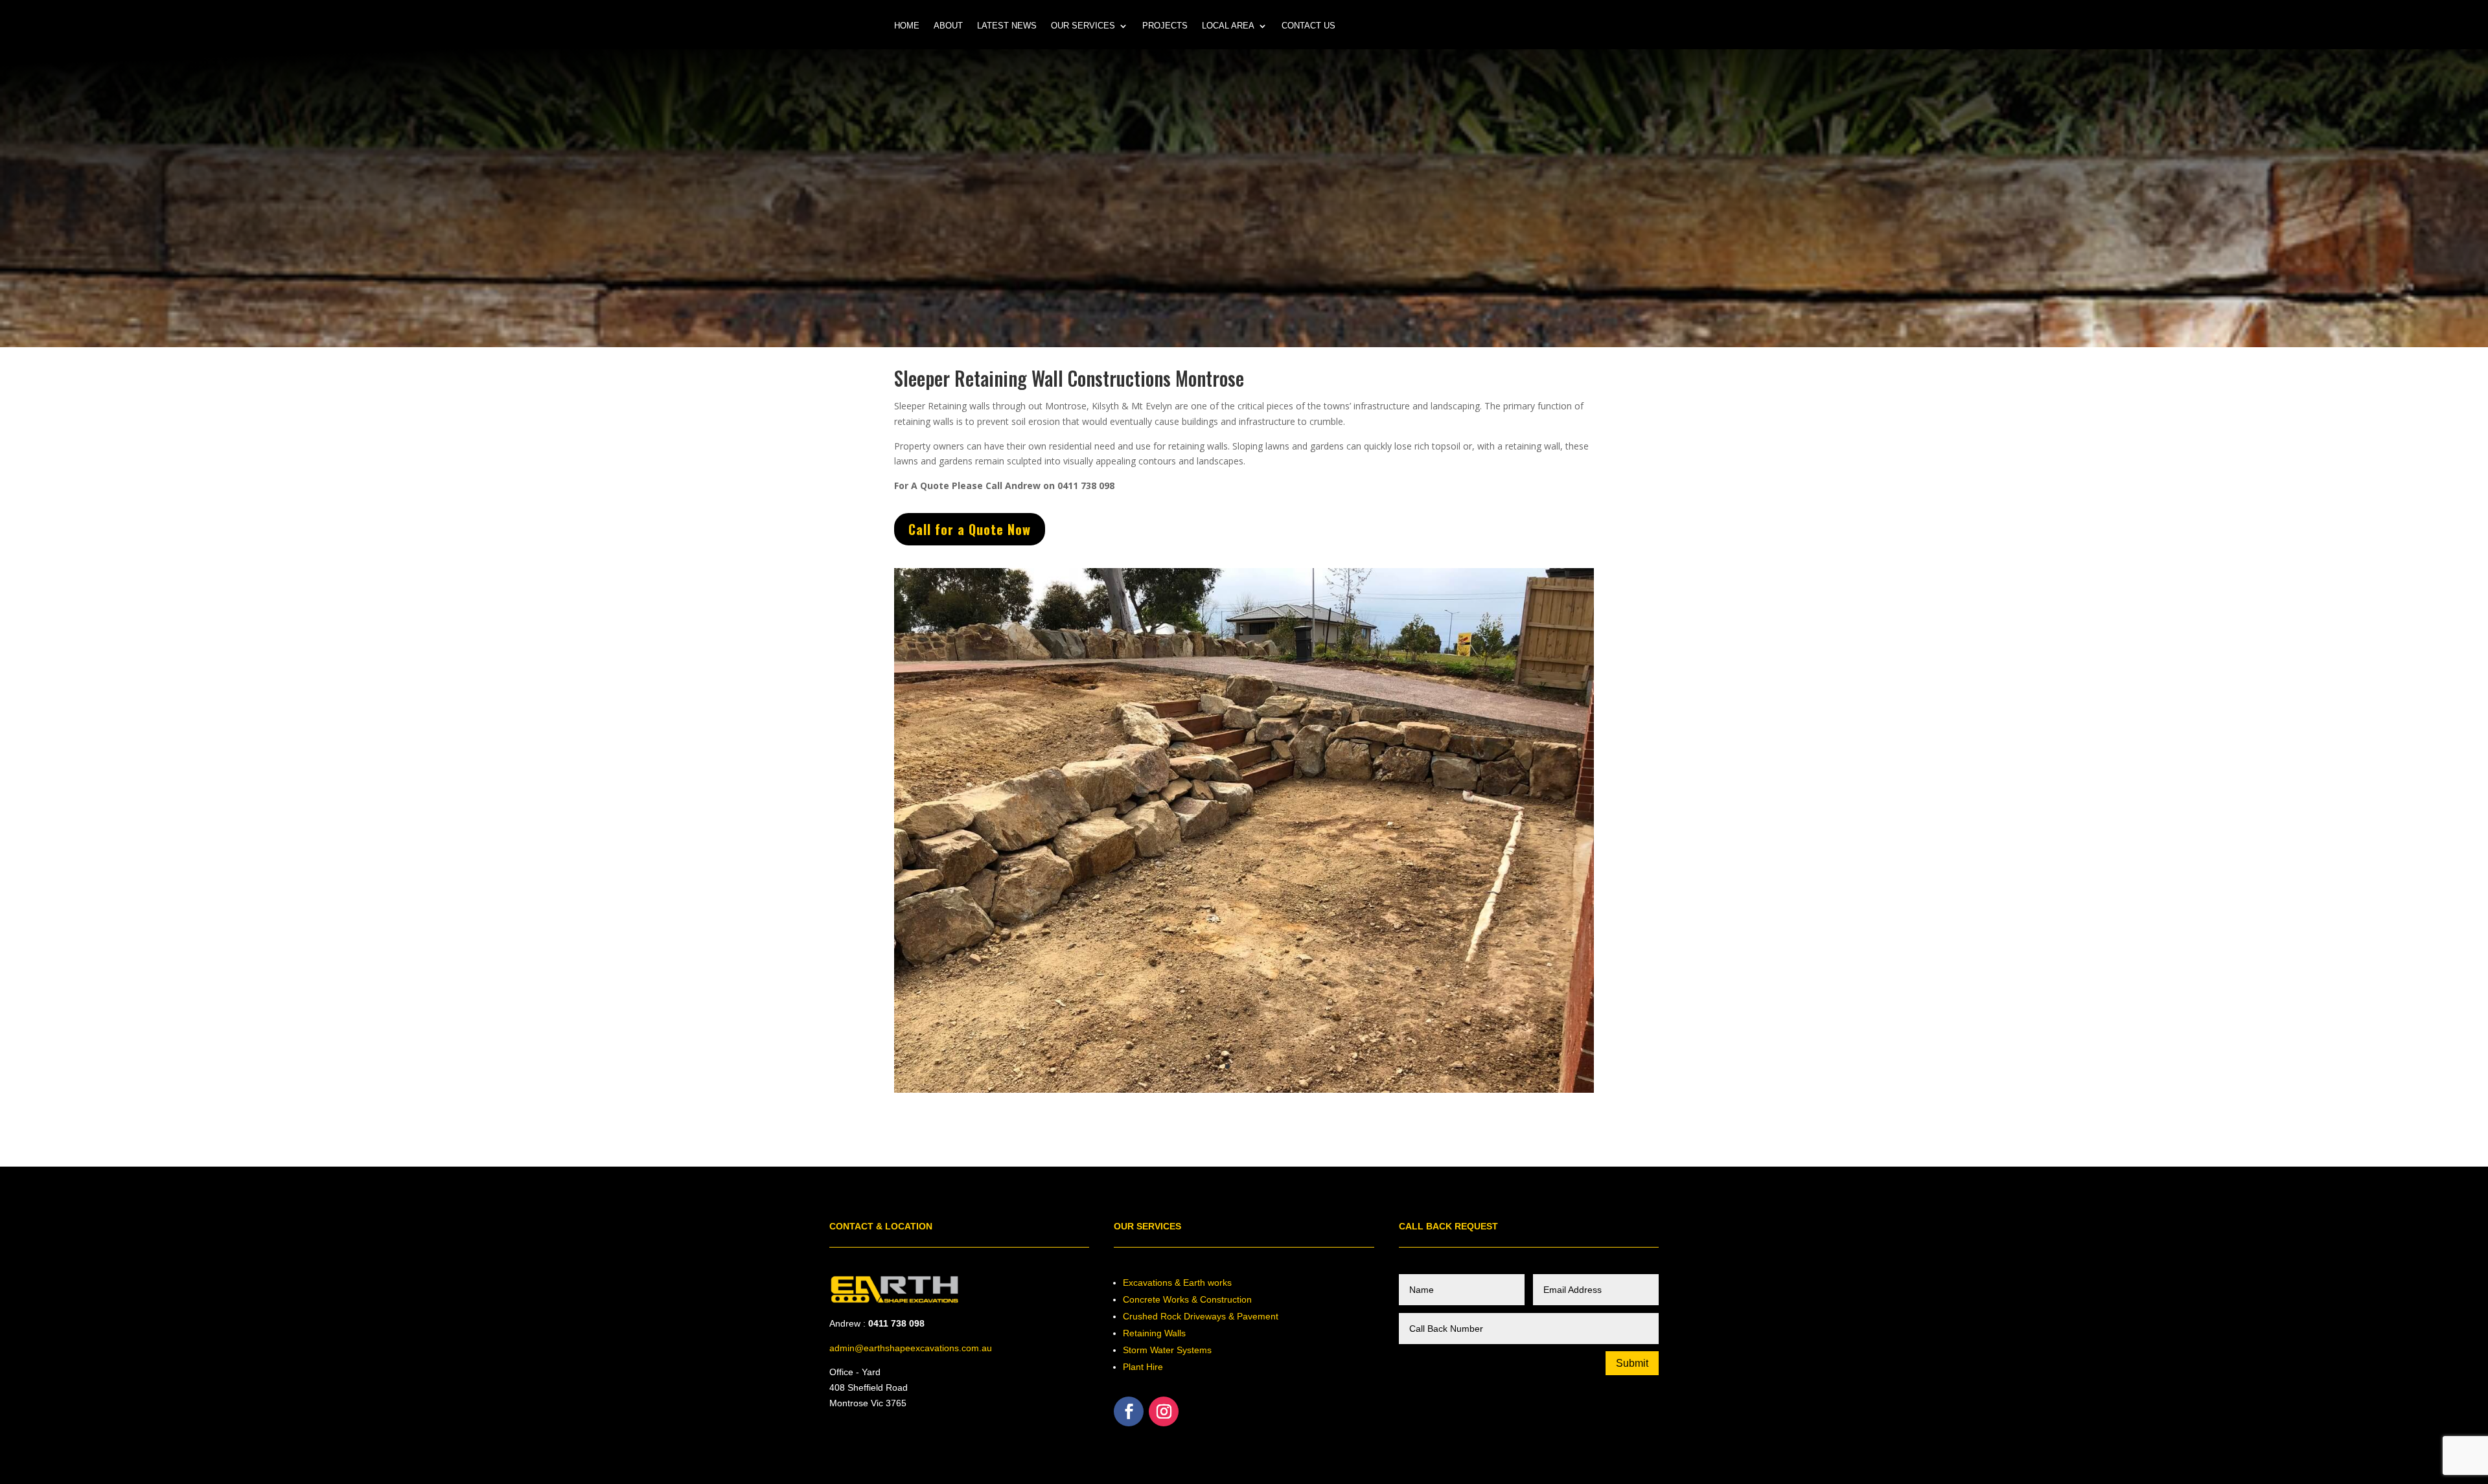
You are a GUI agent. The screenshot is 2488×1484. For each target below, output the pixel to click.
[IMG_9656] (1244, 987)
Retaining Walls (1154, 1227)
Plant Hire (1143, 1261)
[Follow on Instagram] (1164, 1306)
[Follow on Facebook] (1129, 1306)
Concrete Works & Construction (1187, 1194)
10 (1294, 961)
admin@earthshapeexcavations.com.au (911, 1242)
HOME (907, 26)
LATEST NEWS (1007, 26)
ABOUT (948, 26)
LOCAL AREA (1228, 26)
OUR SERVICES (1083, 26)
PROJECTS (1165, 26)
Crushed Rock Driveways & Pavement (1201, 1211)
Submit (1632, 1258)
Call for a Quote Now (970, 529)
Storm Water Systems (1167, 1244)
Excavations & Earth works (1177, 1177)
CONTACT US (1308, 26)
